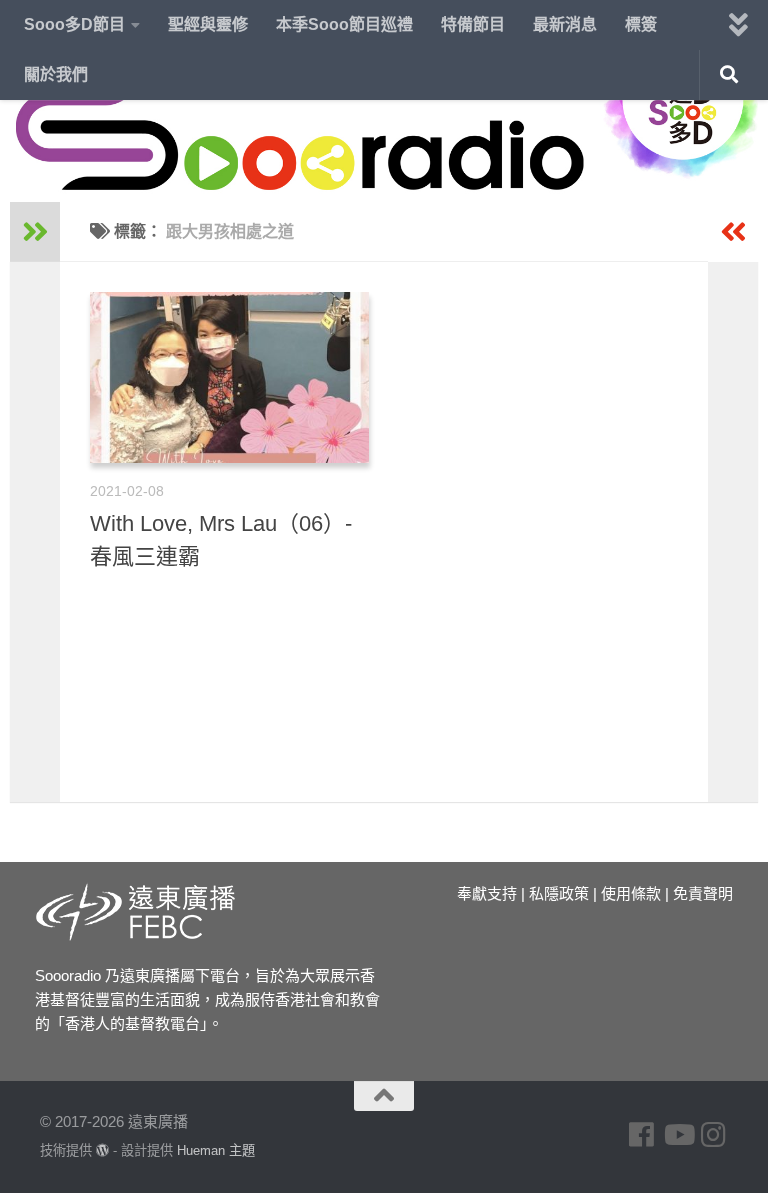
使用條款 (631, 893)
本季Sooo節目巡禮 (344, 24)
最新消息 (565, 24)
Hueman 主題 (216, 1150)
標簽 (641, 24)
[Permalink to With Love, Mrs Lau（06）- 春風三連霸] (229, 377)
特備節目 (473, 24)
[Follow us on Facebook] (642, 1135)
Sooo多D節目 (74, 24)
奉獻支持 (487, 893)
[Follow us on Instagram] (714, 1135)
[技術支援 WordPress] (102, 1150)
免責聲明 (703, 893)
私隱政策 (559, 893)
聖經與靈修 (208, 24)
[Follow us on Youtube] (678, 1135)
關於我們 (56, 74)
